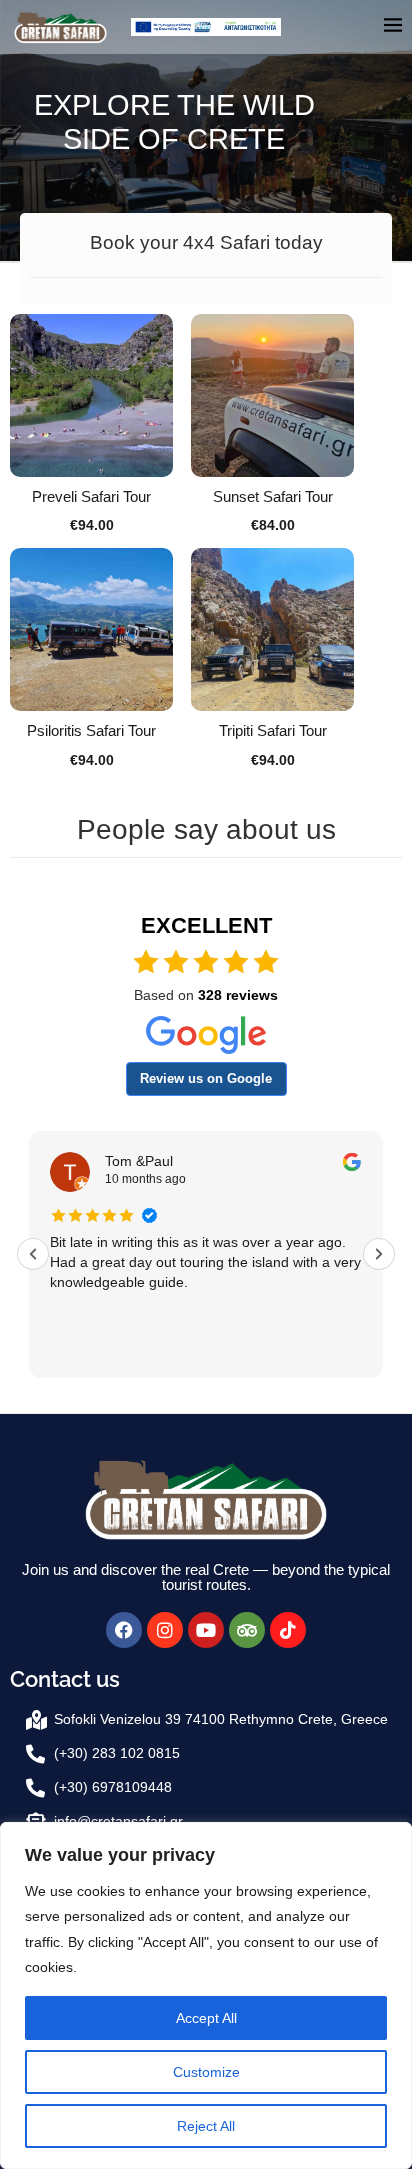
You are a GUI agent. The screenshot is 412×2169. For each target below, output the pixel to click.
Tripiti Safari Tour (273, 730)
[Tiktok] (288, 1630)
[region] (206, 1995)
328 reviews (238, 995)
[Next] (379, 1254)
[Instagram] (165, 1630)
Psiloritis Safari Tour (91, 730)
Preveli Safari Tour (91, 496)
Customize (206, 2072)
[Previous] (33, 1254)
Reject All (206, 2126)
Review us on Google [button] (206, 1078)
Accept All (206, 2018)
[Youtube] (206, 1630)
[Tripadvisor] (247, 1630)
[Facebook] (124, 1630)
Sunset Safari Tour (273, 496)
